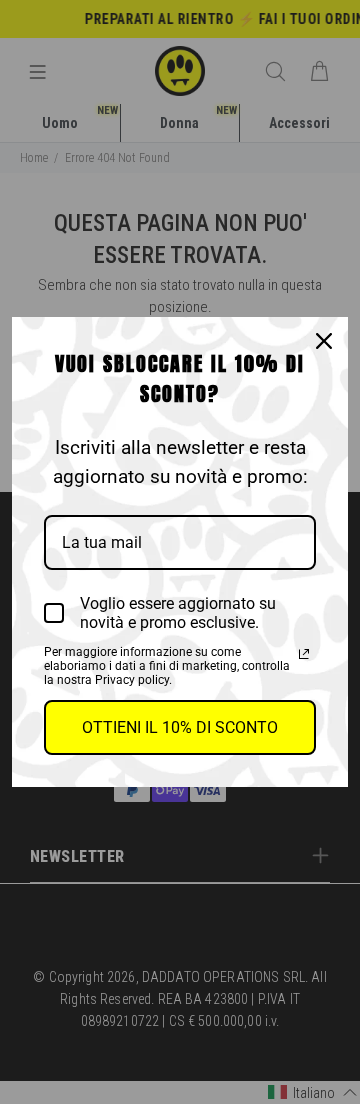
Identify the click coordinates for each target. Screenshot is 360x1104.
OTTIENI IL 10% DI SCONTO (180, 727)
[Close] (324, 341)
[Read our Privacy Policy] (304, 654)
